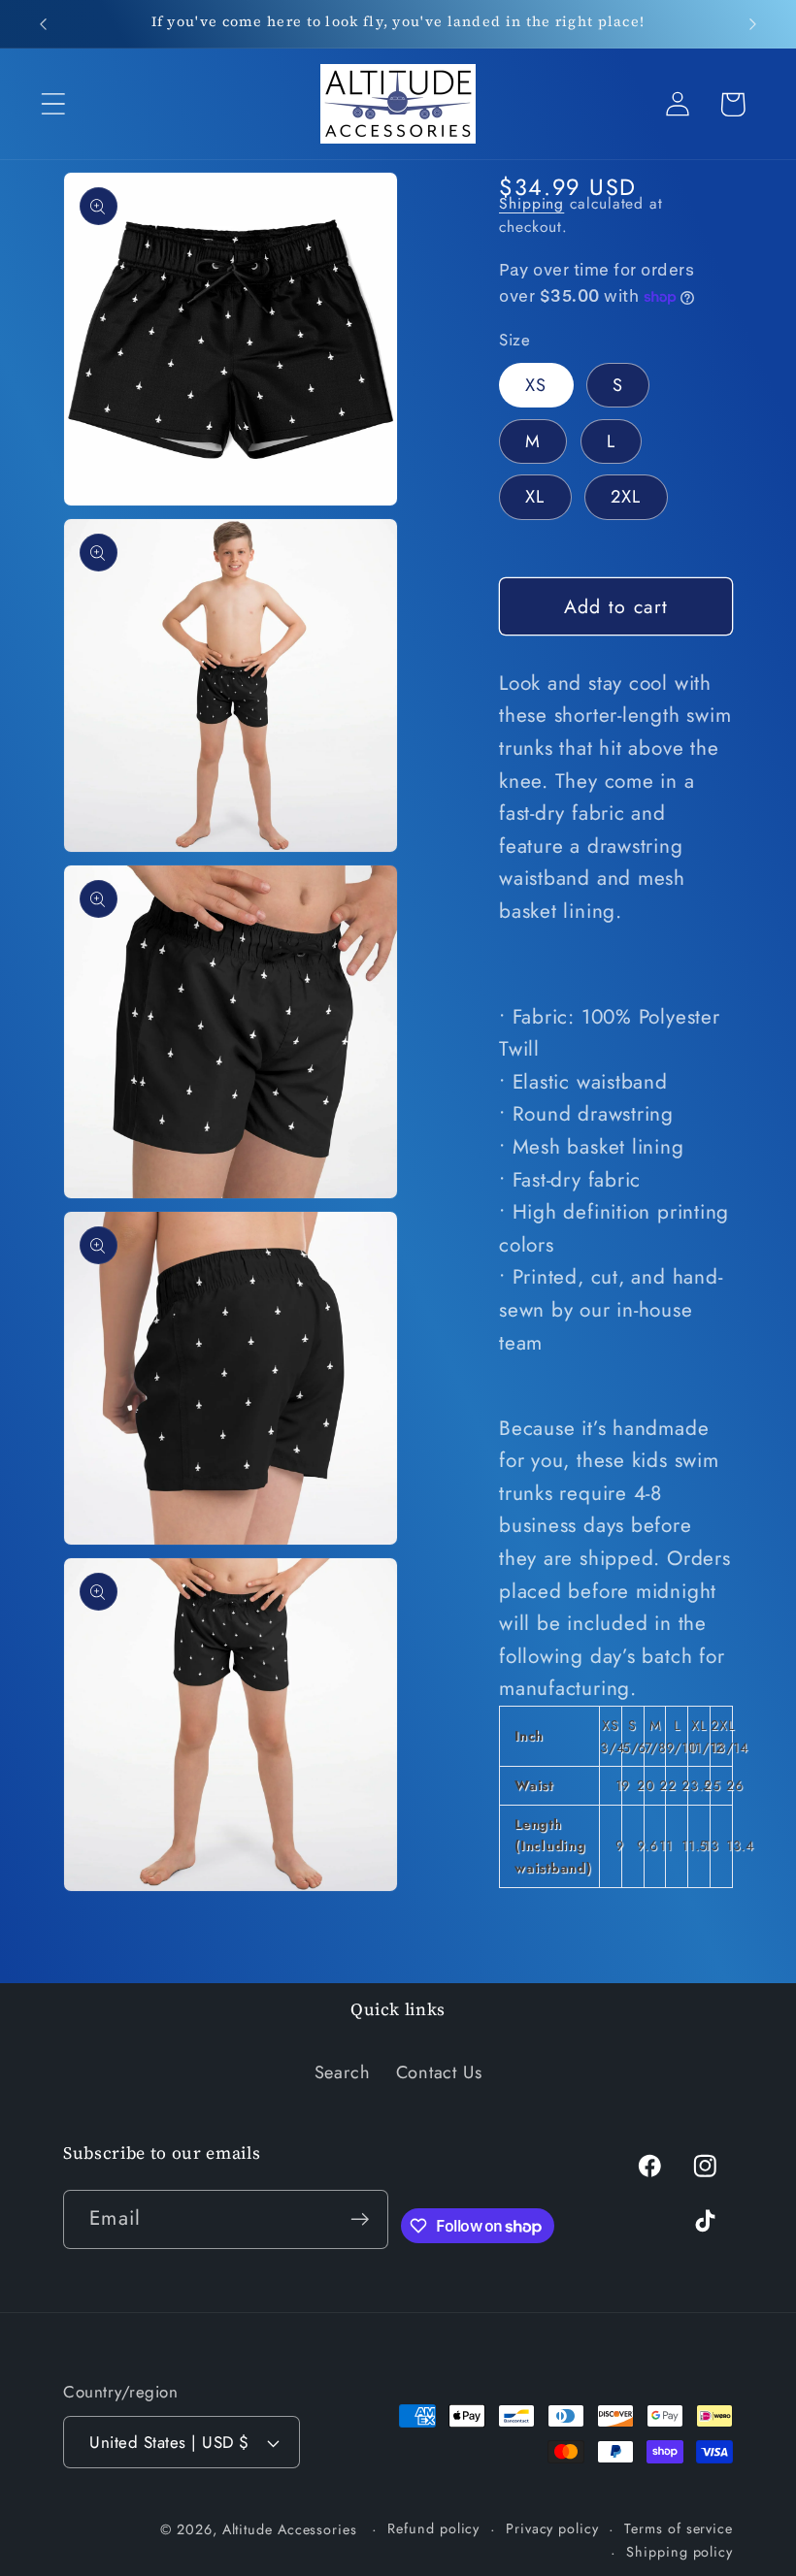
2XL (626, 497)
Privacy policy (552, 2528)
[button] (53, 104)
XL (535, 497)
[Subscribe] (360, 2219)
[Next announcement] (753, 24)
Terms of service (679, 2528)
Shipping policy (680, 2552)
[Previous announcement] (43, 24)
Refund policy (433, 2528)
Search (343, 2072)
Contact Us (439, 2072)
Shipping (531, 203)
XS (536, 385)
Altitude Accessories (292, 2529)
